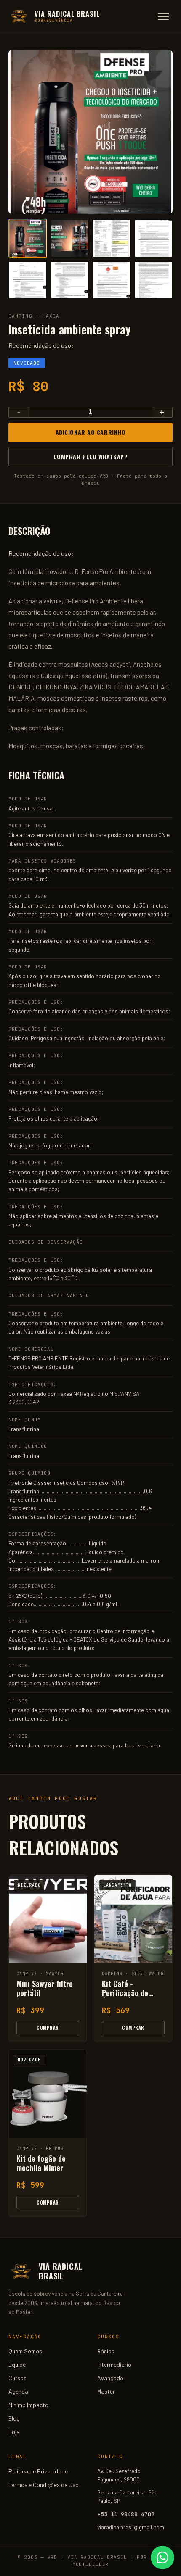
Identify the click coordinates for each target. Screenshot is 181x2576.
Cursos (17, 2378)
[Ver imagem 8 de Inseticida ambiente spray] (154, 280)
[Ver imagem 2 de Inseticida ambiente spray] (70, 238)
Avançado (110, 2378)
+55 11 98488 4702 (126, 2514)
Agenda (18, 2391)
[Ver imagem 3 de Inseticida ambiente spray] (112, 238)
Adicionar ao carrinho (91, 432)
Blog (14, 2418)
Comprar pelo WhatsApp (91, 457)
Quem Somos (25, 2351)
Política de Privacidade (38, 2471)
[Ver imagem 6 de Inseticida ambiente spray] (70, 280)
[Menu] (163, 17)
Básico (106, 2351)
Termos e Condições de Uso (44, 2485)
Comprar (48, 2028)
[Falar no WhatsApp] (162, 2558)
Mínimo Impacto (28, 2405)
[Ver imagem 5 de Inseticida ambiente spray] (28, 280)
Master (106, 2391)
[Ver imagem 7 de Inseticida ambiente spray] (112, 280)
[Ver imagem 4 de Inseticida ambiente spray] (154, 238)
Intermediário (114, 2364)
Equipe (17, 2364)
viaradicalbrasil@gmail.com (131, 2527)
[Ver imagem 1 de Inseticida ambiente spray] (28, 238)
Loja (14, 2432)
